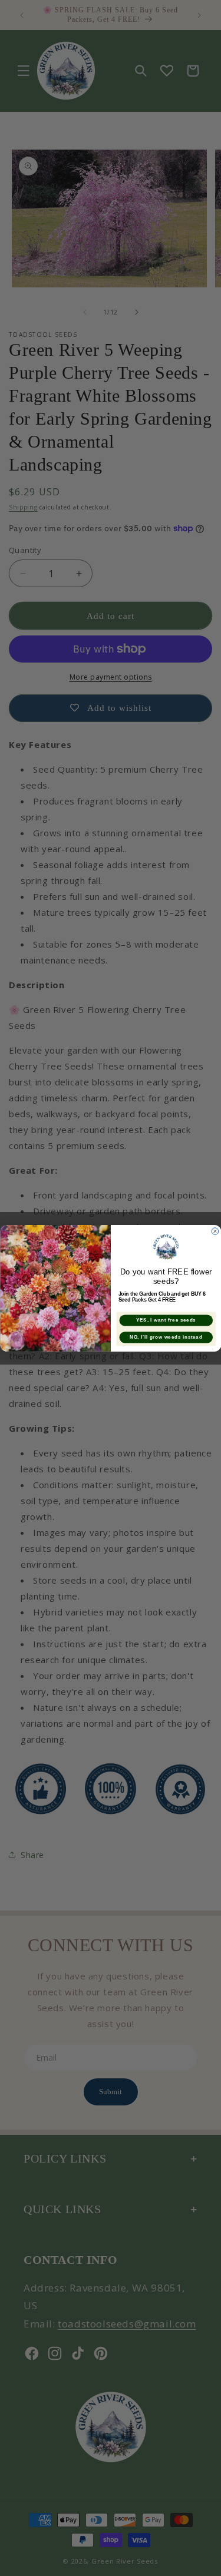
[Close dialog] (215, 1231)
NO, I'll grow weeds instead (166, 1337)
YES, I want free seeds (166, 1320)
